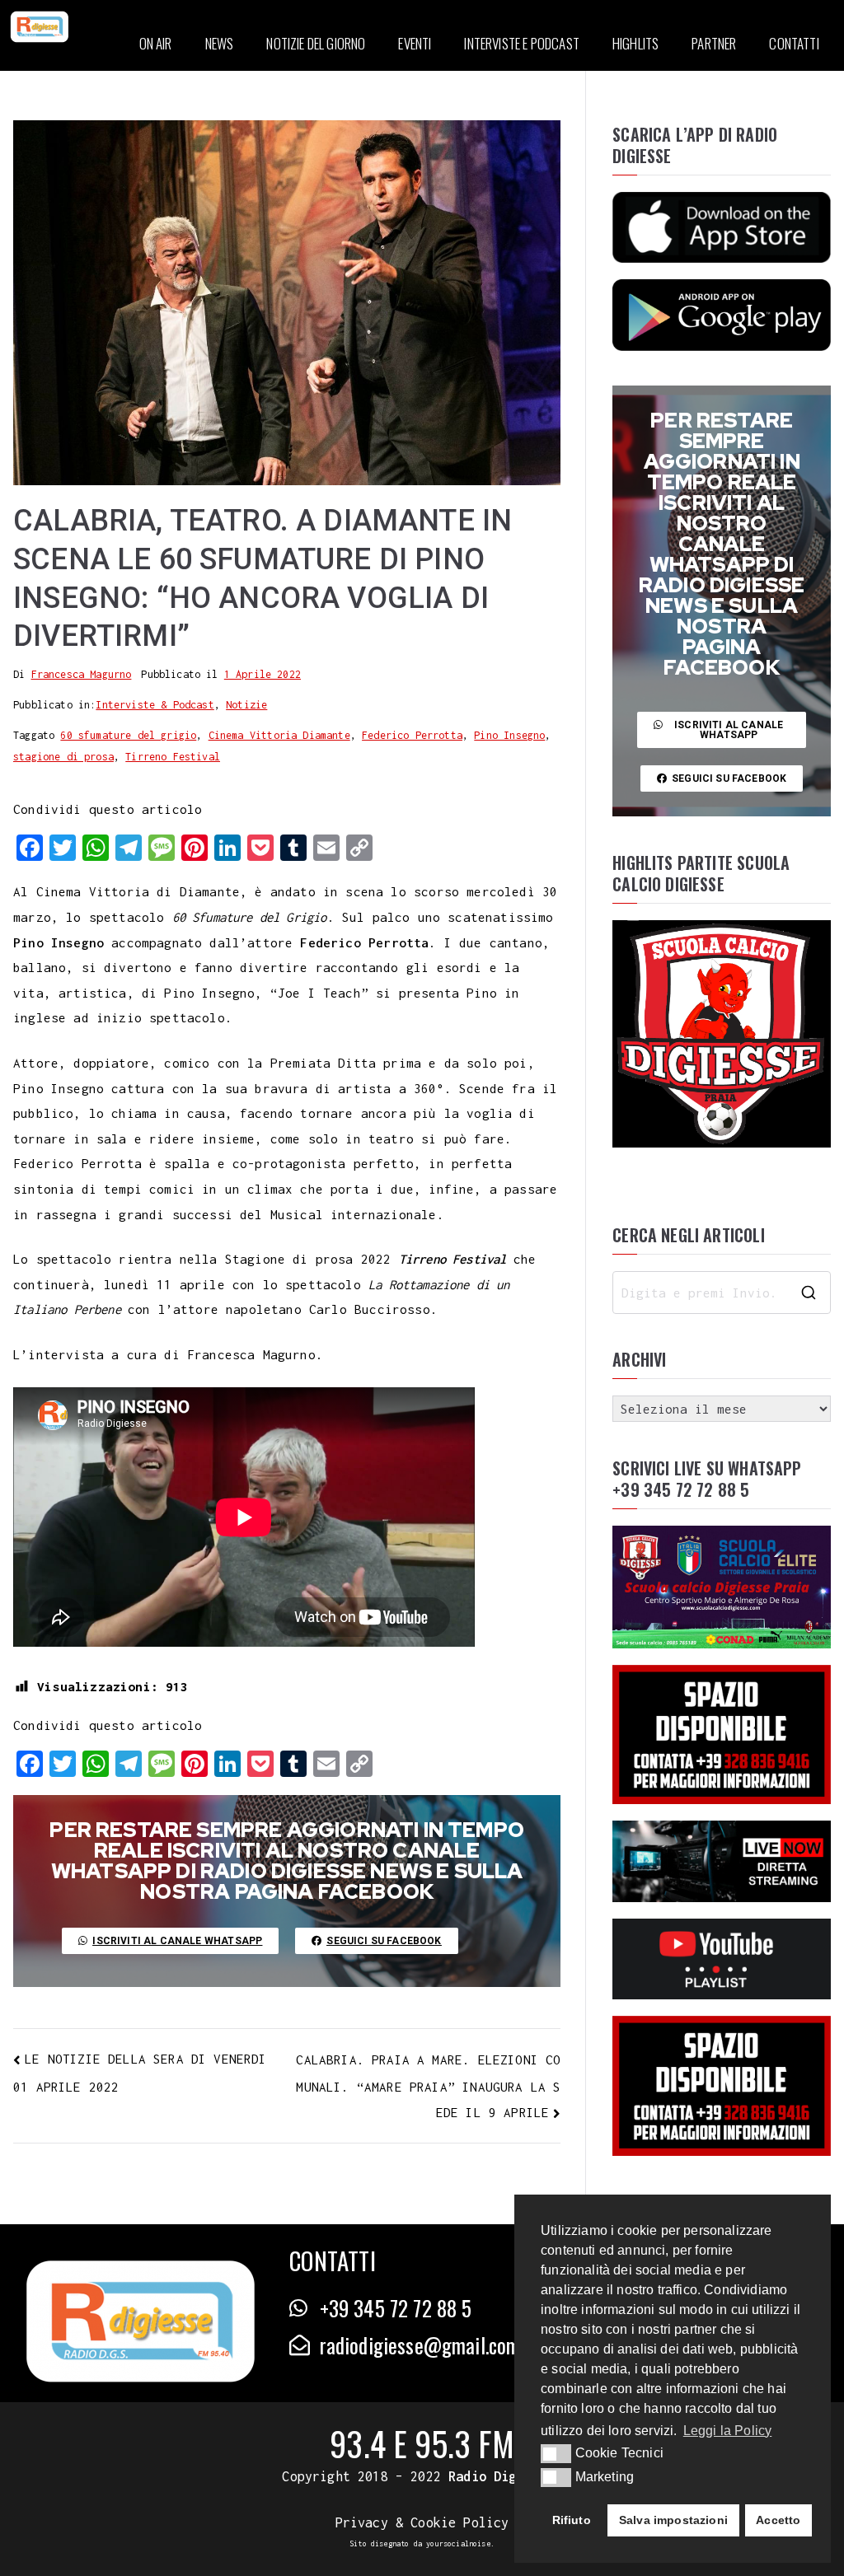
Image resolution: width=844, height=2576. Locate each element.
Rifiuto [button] (572, 2520)
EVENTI (415, 43)
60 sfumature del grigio (128, 735)
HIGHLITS (635, 43)
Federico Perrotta (412, 735)
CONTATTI (794, 43)
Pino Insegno (509, 735)
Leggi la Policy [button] (728, 2431)
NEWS (220, 43)
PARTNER (714, 43)
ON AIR (156, 43)
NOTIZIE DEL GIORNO (316, 43)
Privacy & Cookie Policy (422, 2522)
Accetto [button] (778, 2520)
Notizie (246, 705)
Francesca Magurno (82, 674)
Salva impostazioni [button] (673, 2520)
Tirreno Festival (173, 757)
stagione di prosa (63, 757)
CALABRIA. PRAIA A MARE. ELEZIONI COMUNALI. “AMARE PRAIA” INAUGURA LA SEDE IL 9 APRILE (428, 2086)
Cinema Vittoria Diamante (279, 735)
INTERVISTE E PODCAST (521, 43)
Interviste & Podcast (155, 705)
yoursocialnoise (458, 2543)
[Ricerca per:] (722, 1293)
